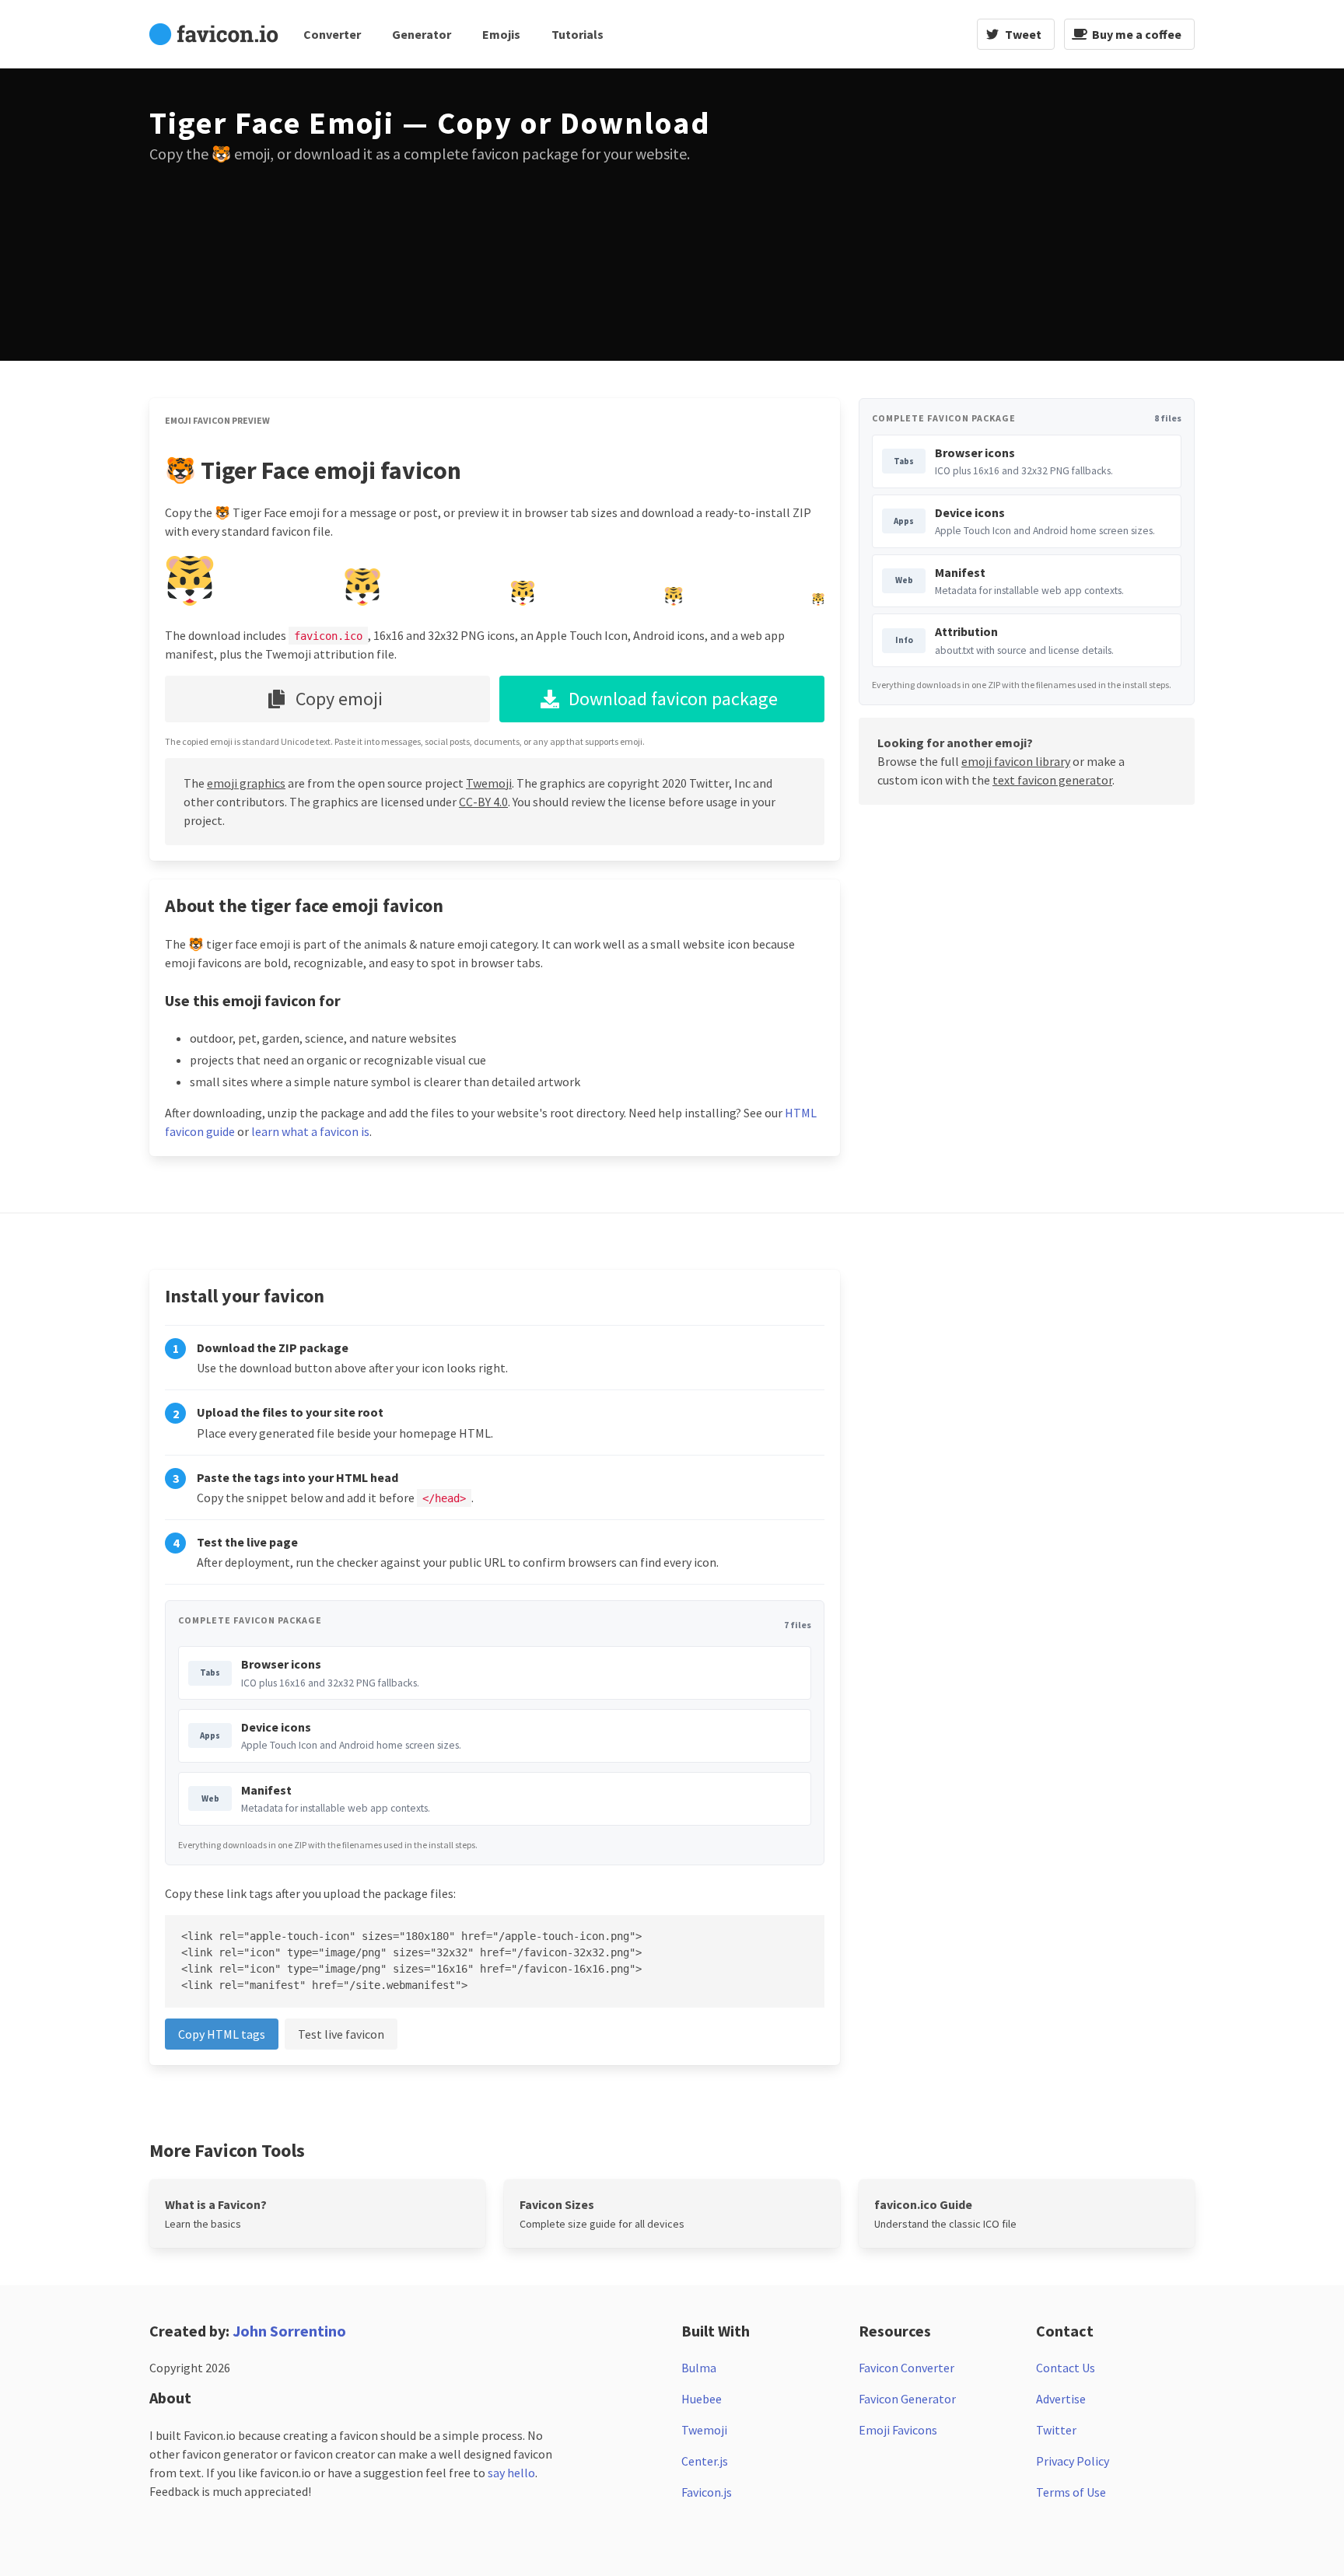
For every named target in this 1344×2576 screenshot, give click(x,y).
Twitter (1056, 2430)
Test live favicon (341, 2034)
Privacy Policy (1073, 2461)
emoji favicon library (1016, 761)
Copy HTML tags (222, 2034)
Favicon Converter (906, 2368)
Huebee (702, 2399)
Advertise (1061, 2399)
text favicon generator (1052, 780)
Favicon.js (707, 2492)
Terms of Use (1071, 2492)
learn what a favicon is (310, 1131)
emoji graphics (246, 783)
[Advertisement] (938, 215)
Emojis (501, 34)
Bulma (699, 2368)
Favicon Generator (907, 2399)
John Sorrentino (289, 2331)
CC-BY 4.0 (483, 802)
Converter (332, 34)
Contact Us (1066, 2368)
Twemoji (489, 783)
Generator (422, 34)
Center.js (705, 2461)
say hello (511, 2473)
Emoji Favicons (898, 2430)
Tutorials (577, 34)
